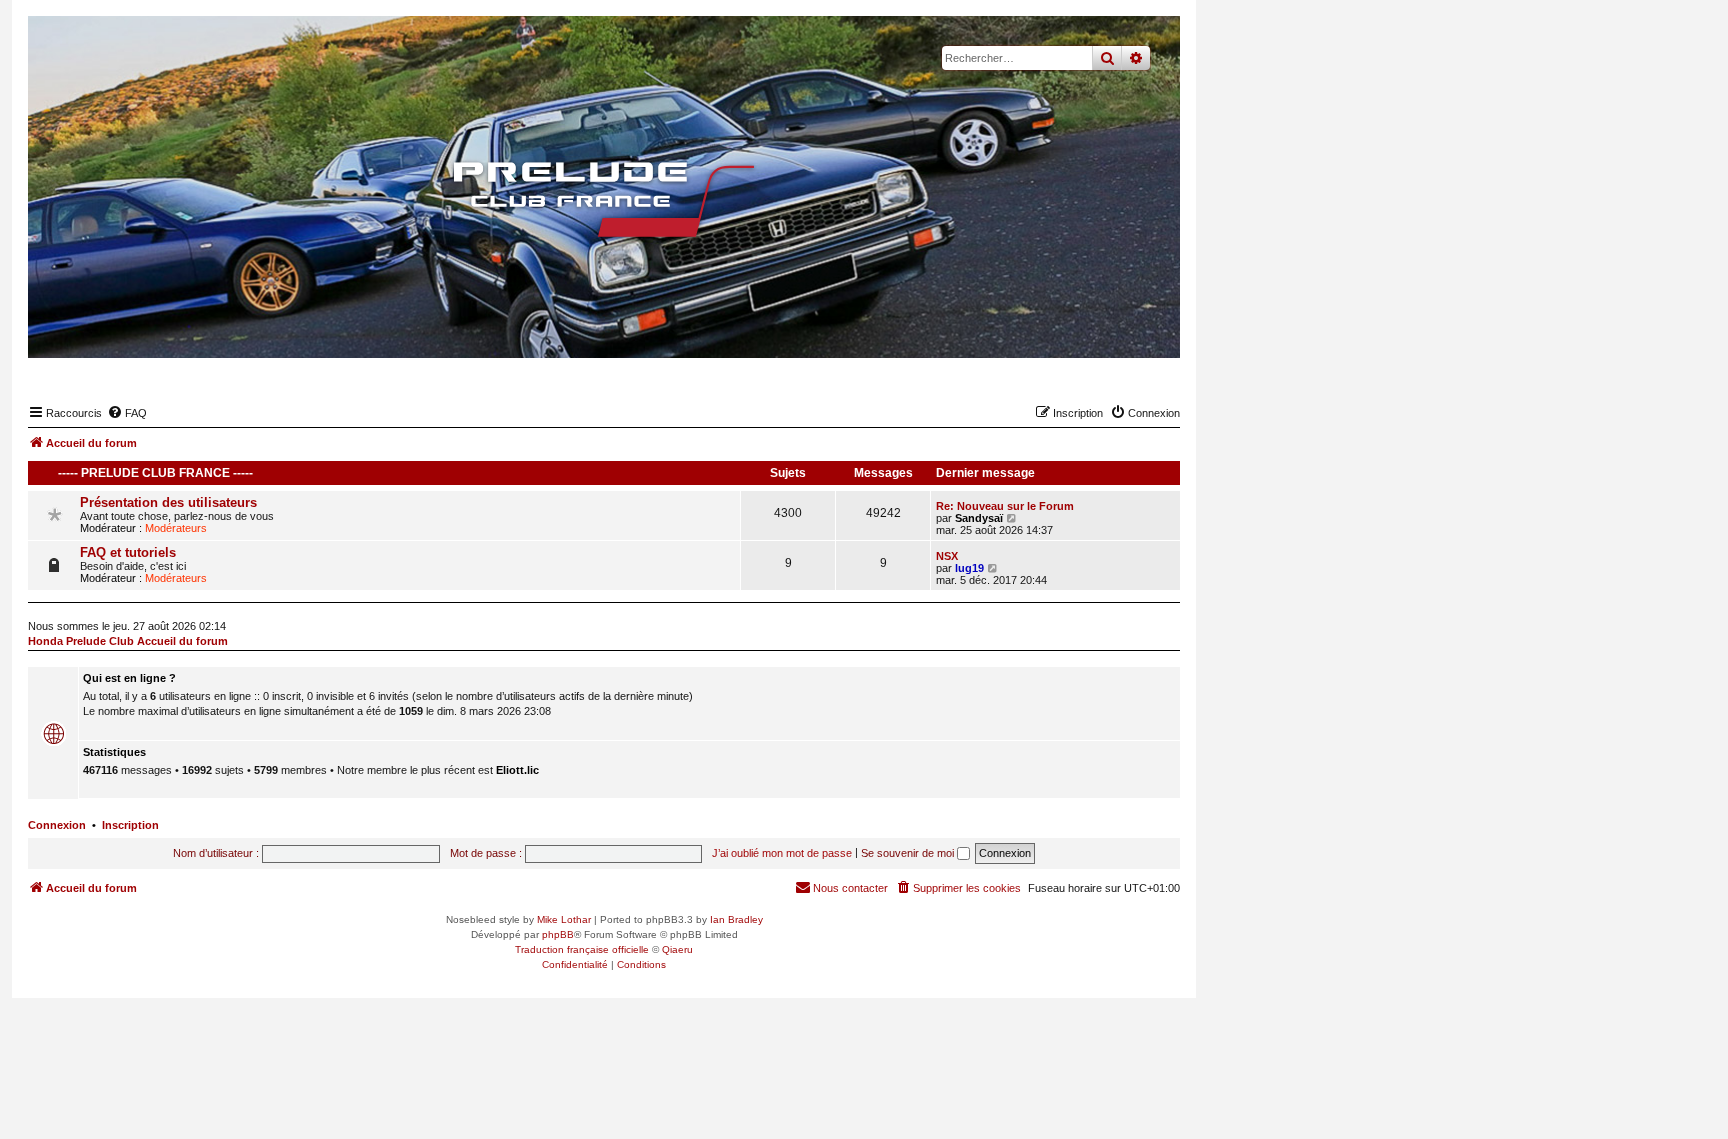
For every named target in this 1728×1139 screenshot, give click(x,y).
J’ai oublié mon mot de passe (782, 853)
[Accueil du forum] (604, 200)
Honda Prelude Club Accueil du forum (128, 641)
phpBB (558, 934)
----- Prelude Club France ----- (155, 473)
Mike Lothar (564, 919)
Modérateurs (176, 528)
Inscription (130, 825)
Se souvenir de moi (909, 853)
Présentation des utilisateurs (168, 502)
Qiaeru (677, 949)
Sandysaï (979, 518)
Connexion (57, 825)
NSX (947, 556)
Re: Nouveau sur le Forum (1005, 506)
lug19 (969, 568)
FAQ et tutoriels (128, 552)
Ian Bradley (736, 919)
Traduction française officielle (582, 949)
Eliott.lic (517, 770)
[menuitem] (127, 413)
